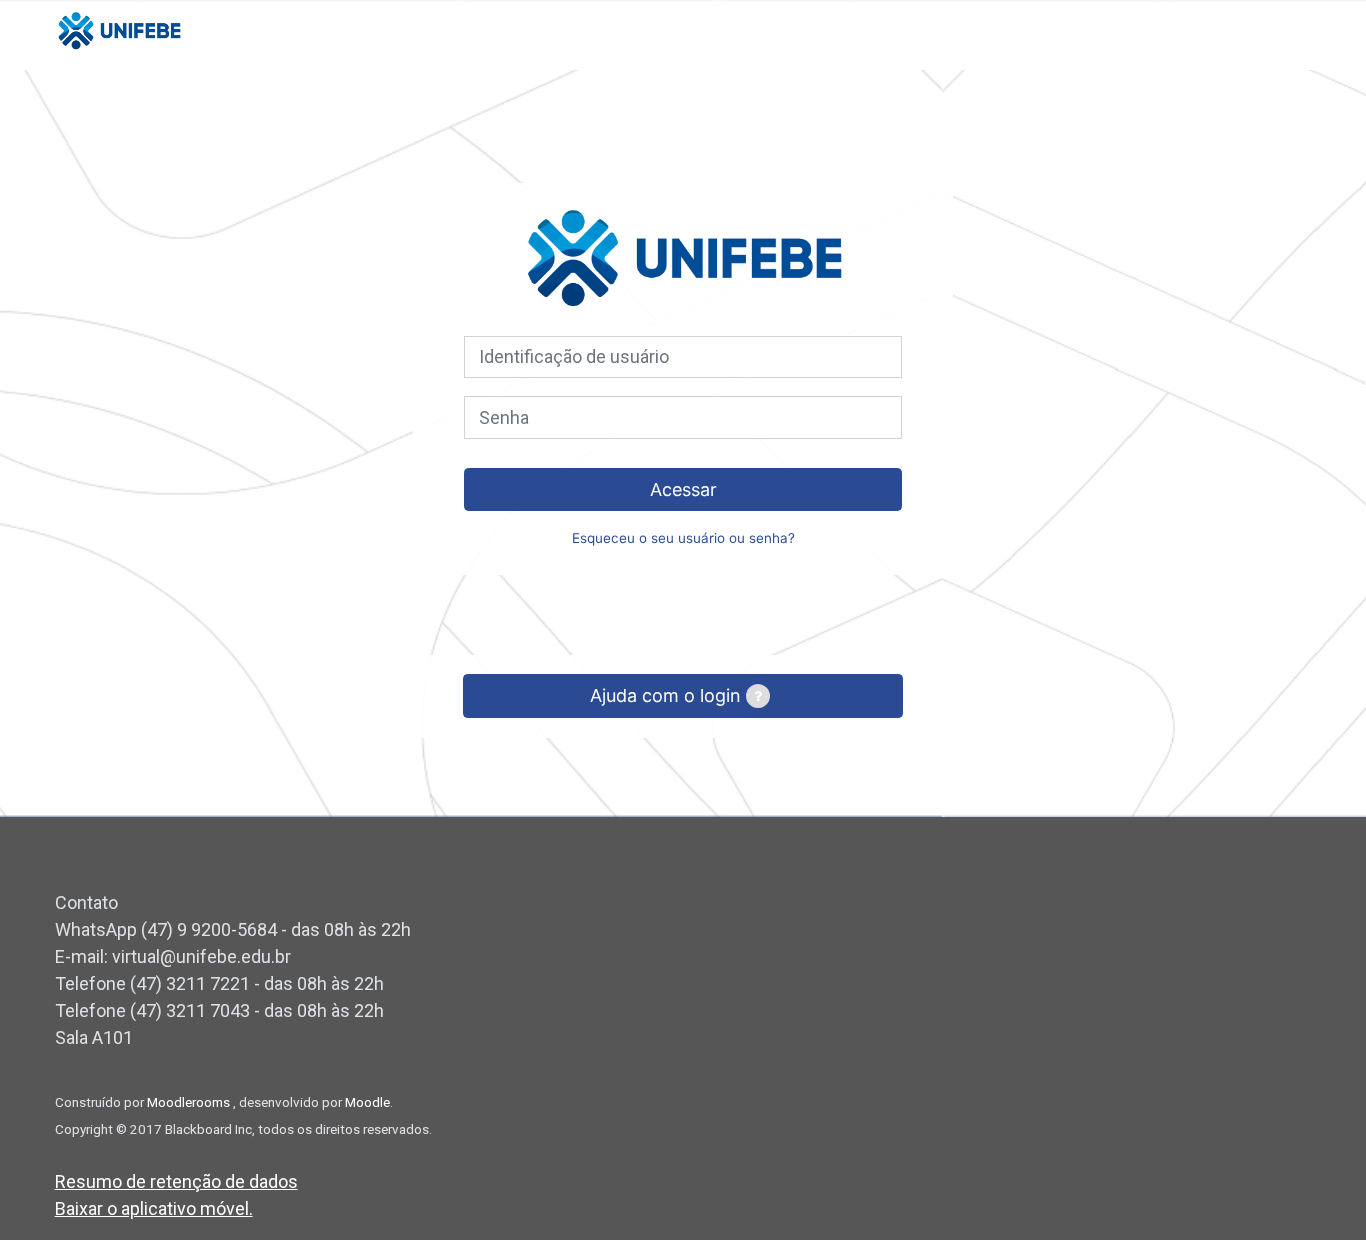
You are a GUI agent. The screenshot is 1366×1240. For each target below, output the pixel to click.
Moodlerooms (190, 1102)
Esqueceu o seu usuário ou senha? (683, 538)
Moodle (367, 1102)
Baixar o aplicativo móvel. (154, 1208)
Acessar (683, 489)
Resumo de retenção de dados (176, 1181)
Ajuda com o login (668, 695)
